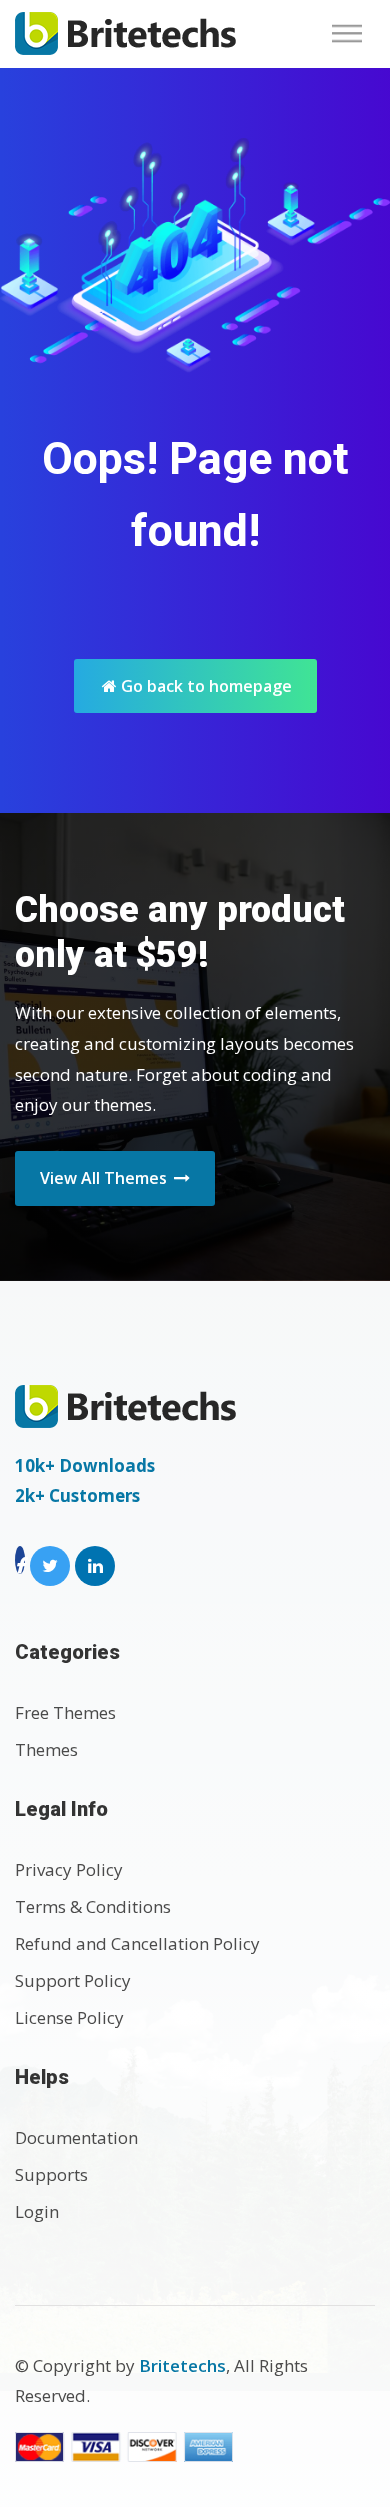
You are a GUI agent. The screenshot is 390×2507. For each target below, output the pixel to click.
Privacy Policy (69, 1869)
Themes (46, 1749)
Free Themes (65, 1712)
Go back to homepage (204, 686)
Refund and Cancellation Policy (137, 1943)
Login (37, 2211)
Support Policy (73, 1980)
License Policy (69, 2017)
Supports (51, 2174)
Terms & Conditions (93, 1906)
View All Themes (105, 1178)
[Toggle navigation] (353, 33)
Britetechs (182, 2365)
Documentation (76, 2137)
